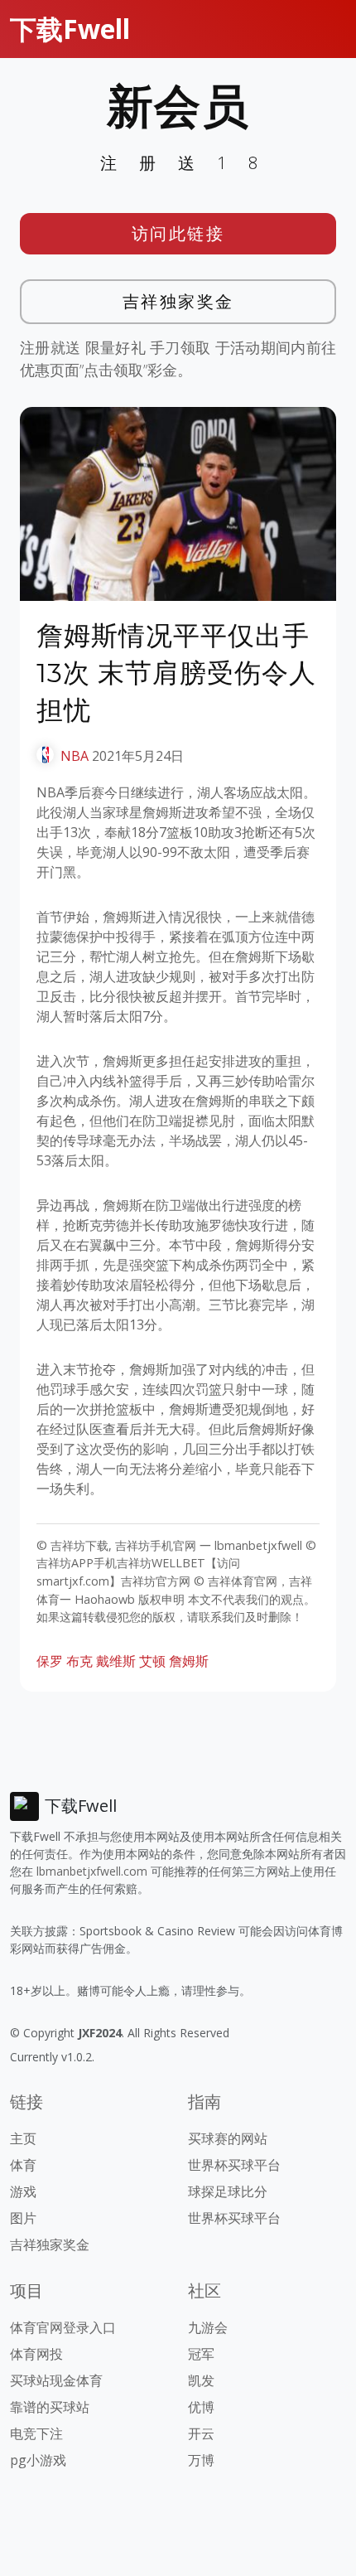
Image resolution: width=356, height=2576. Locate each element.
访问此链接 (178, 233)
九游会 (208, 2327)
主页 (23, 2138)
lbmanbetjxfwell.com (92, 1871)
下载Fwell (70, 29)
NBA (75, 756)
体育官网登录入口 (63, 2327)
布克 (79, 1661)
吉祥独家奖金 (178, 301)
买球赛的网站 (228, 2138)
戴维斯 (116, 1661)
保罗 (50, 1661)
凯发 (201, 2380)
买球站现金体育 (56, 2380)
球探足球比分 (228, 2191)
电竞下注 (36, 2433)
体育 (23, 2165)
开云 (201, 2433)
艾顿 (152, 1661)
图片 (23, 2218)
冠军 (201, 2354)
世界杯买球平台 (234, 2165)
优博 (201, 2407)
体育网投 (36, 2354)
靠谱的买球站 (50, 2407)
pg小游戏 (38, 2460)
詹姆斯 (189, 1661)
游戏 (23, 2191)
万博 (201, 2460)
